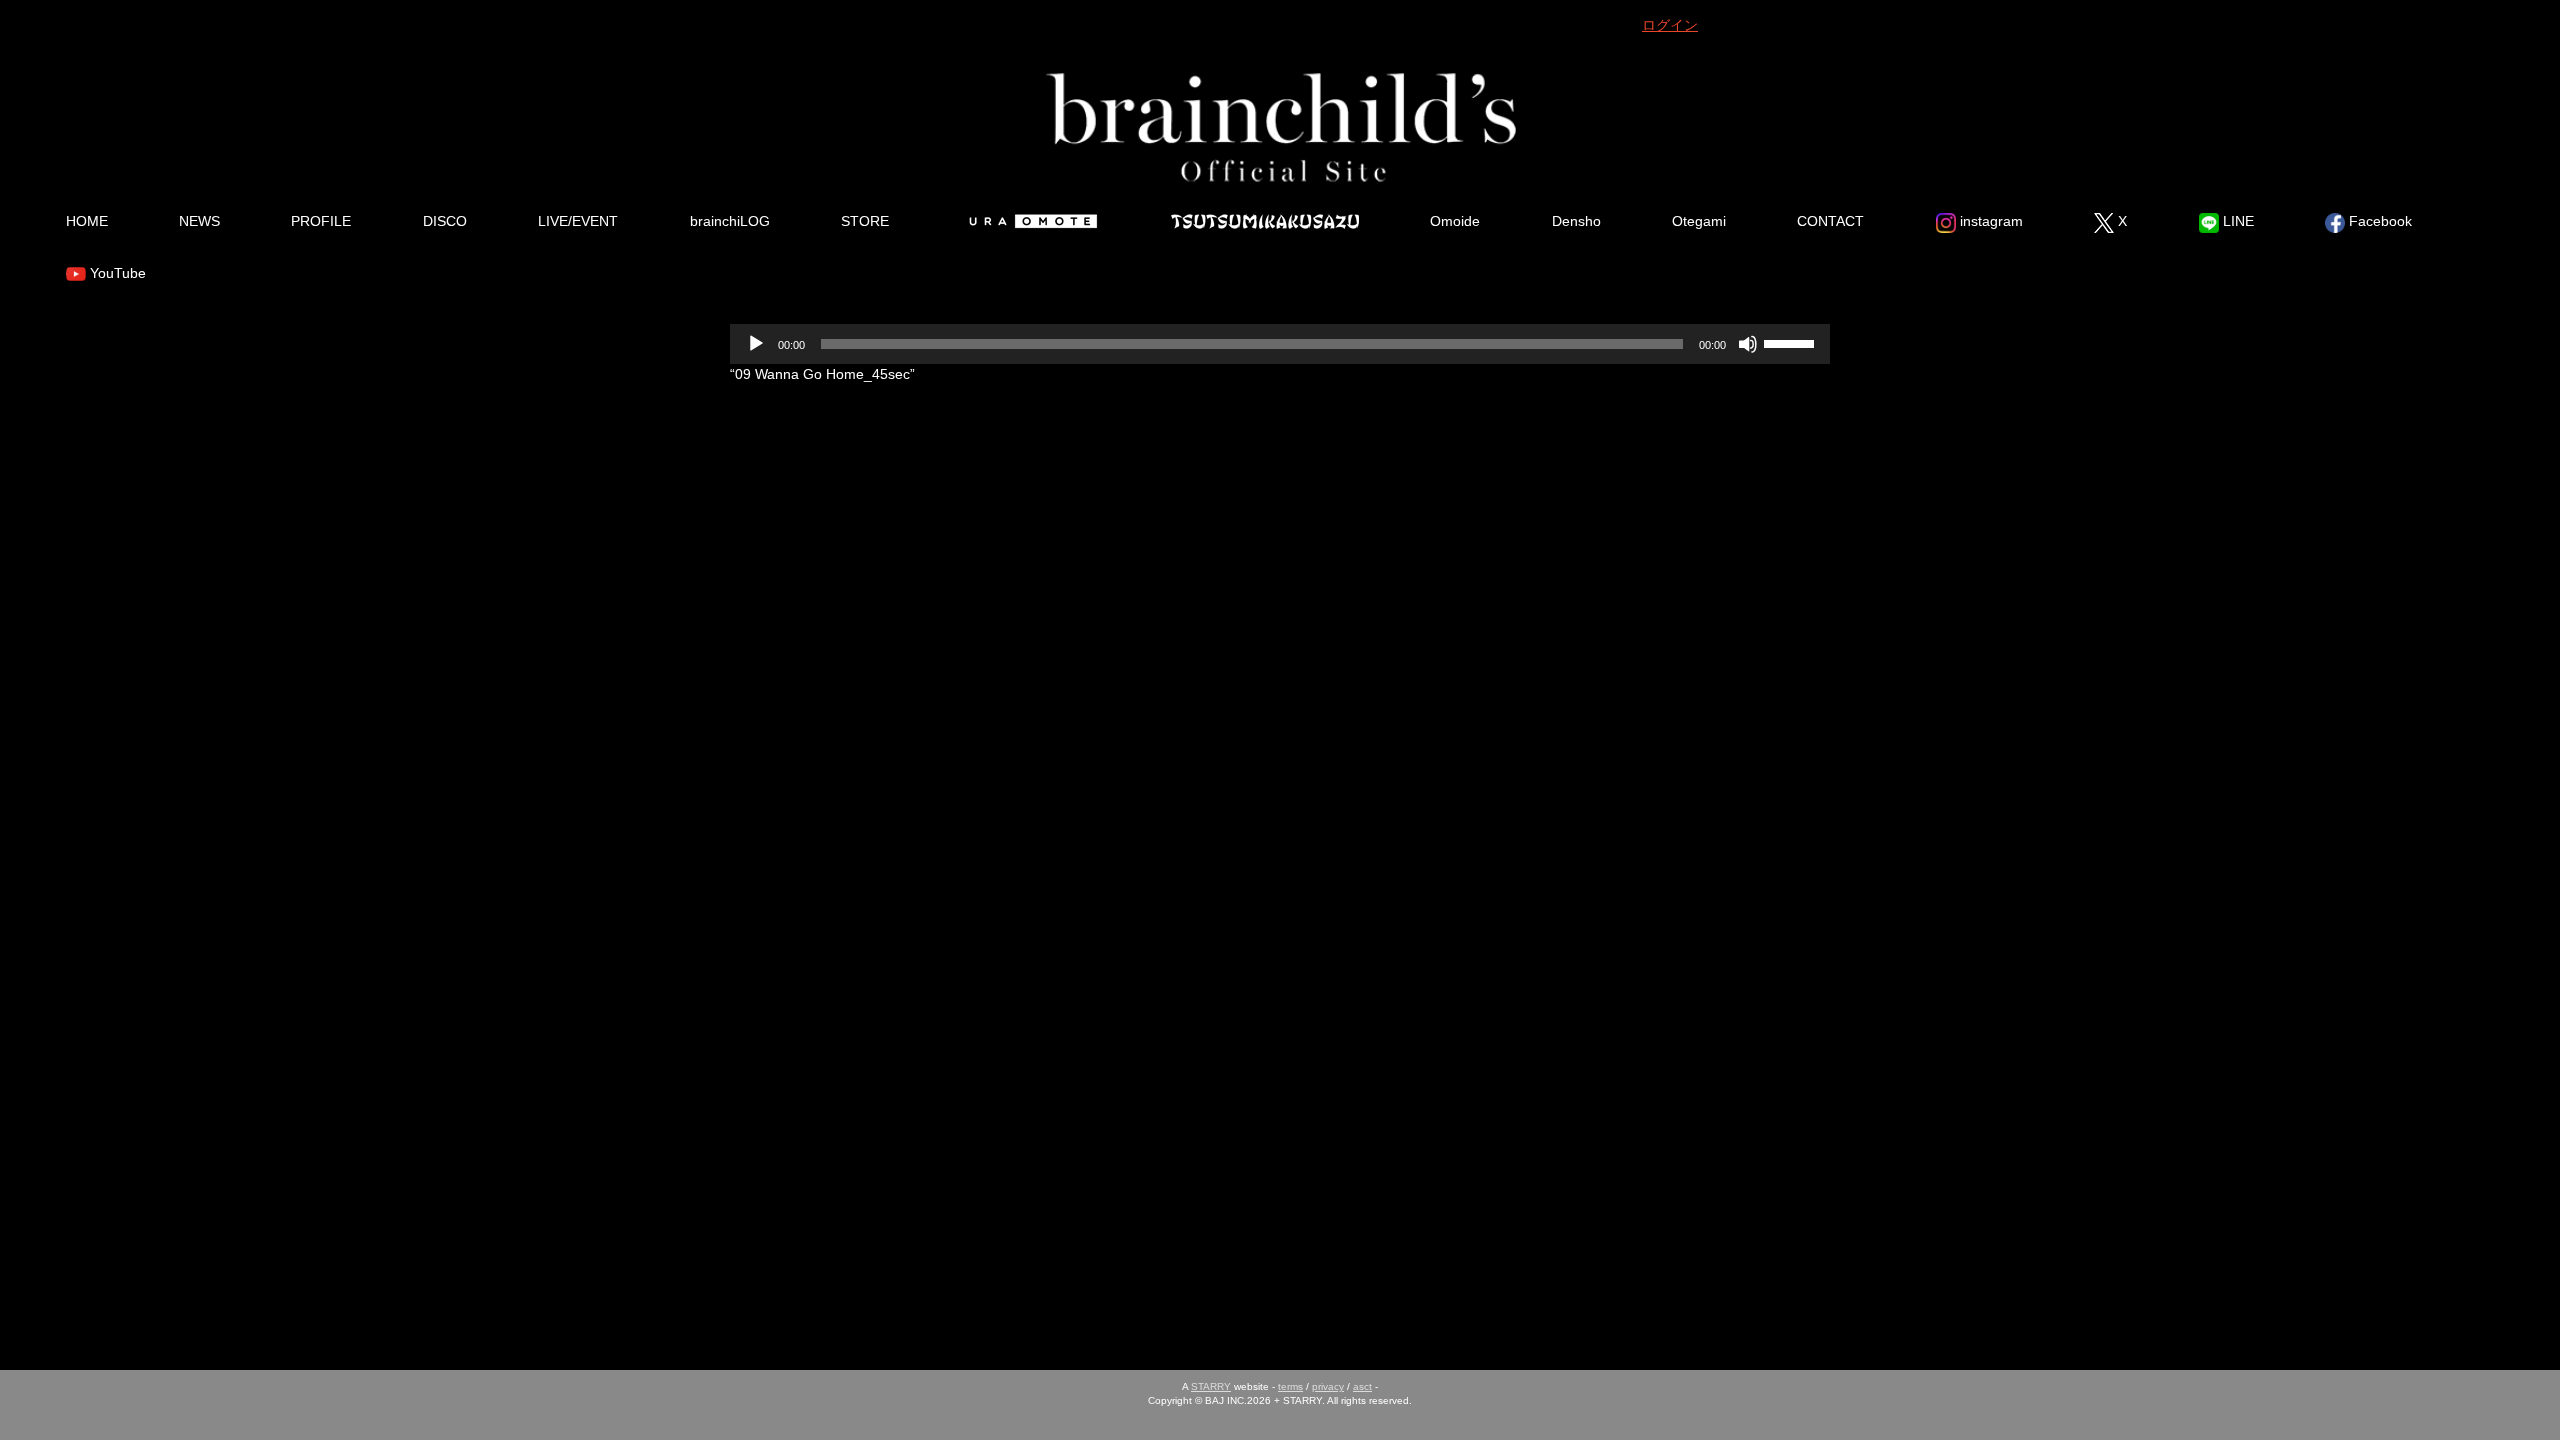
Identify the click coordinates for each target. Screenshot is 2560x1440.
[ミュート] (1748, 344)
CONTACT (1830, 221)
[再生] (756, 344)
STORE (865, 221)
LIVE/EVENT (578, 221)
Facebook (2378, 221)
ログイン (1670, 25)
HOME (87, 221)
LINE (2236, 221)
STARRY (1211, 1386)
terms (1290, 1386)
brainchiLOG (730, 221)
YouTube (116, 273)
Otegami (1699, 221)
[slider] (1792, 342)
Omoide (1455, 221)
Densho (1576, 221)
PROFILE (321, 221)
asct (1362, 1386)
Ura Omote (1030, 221)
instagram (1989, 221)
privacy (1328, 1386)
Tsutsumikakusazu (1265, 221)
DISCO (445, 221)
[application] (1280, 344)
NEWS (199, 221)
